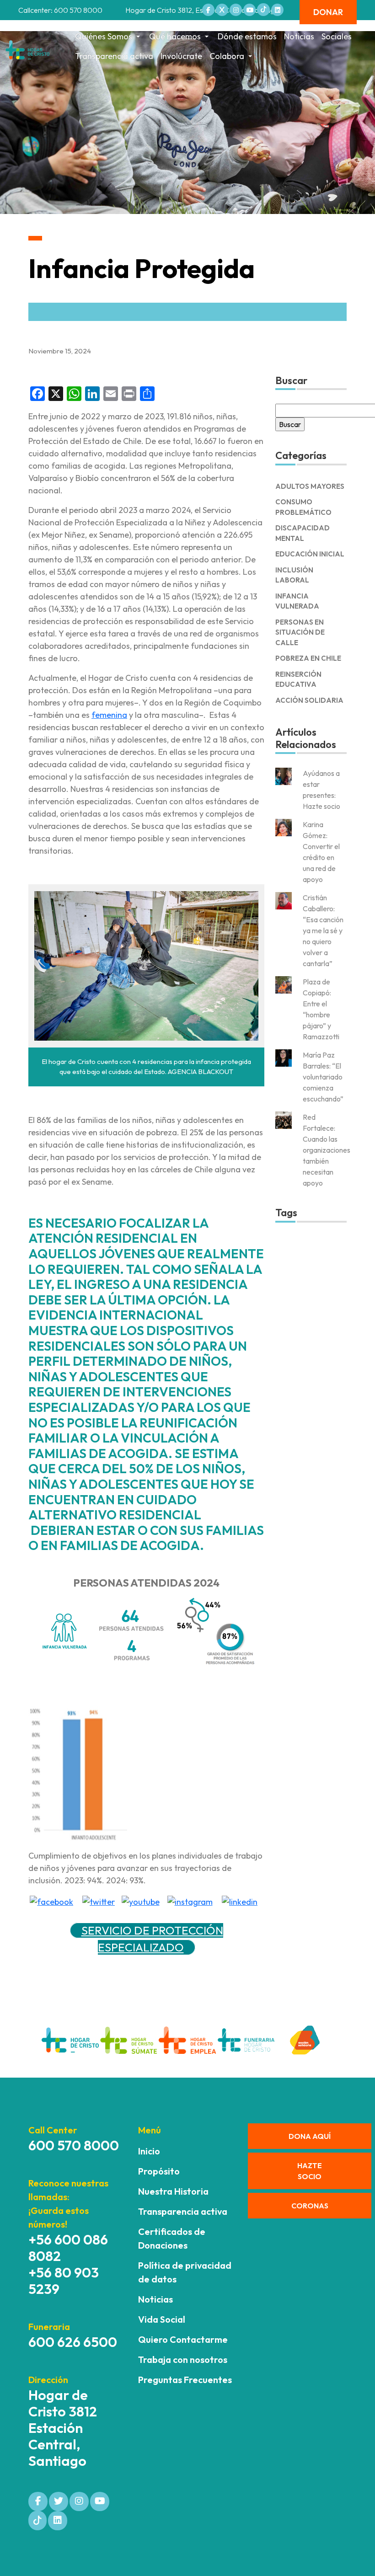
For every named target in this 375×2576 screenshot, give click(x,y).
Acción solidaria (309, 700)
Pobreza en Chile (308, 658)
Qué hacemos (175, 36)
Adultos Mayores (310, 486)
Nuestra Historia (173, 2191)
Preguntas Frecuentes (185, 2380)
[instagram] (190, 1900)
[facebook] (51, 1900)
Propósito (159, 2171)
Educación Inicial (310, 554)
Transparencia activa (114, 56)
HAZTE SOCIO (310, 2171)
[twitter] (99, 1900)
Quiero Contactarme (183, 2339)
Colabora (227, 56)
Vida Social (162, 2319)
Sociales (337, 36)
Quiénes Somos (104, 36)
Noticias (299, 36)
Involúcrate (181, 56)
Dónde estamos (247, 36)
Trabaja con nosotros (183, 2360)
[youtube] (141, 1900)
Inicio (149, 2151)
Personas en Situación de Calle (300, 632)
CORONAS (310, 2206)
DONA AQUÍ (310, 2136)
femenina (109, 715)
